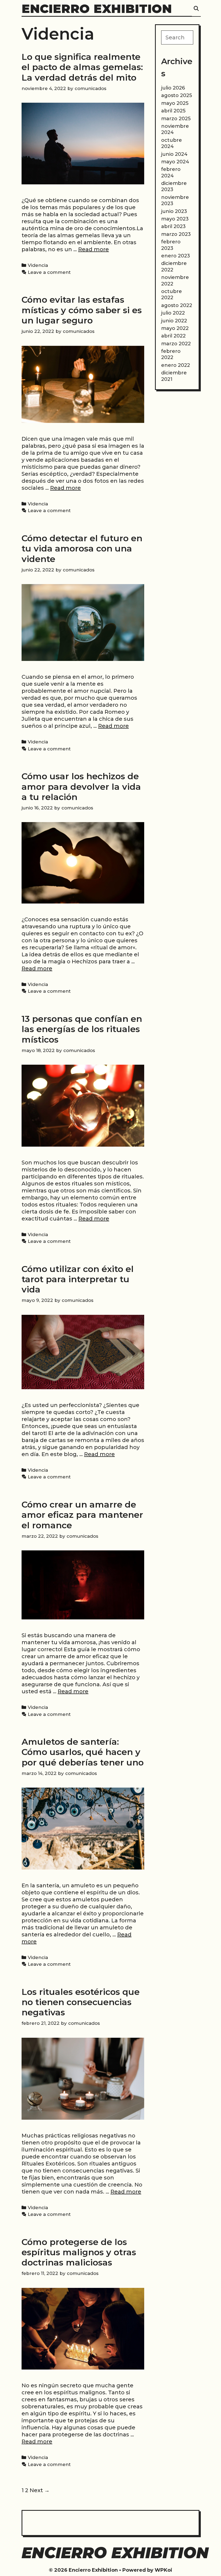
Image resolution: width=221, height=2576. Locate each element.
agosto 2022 (177, 305)
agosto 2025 (177, 95)
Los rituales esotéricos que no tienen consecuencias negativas (81, 2002)
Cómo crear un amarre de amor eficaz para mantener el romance (82, 1515)
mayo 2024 (175, 162)
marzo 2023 (176, 234)
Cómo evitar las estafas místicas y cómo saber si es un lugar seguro (82, 310)
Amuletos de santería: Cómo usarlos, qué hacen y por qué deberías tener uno (83, 1752)
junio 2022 (174, 321)
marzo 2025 (176, 119)
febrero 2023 (171, 245)
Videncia (38, 265)
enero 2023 (176, 256)
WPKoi (163, 2570)
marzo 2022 (176, 344)
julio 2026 (173, 88)
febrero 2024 (171, 172)
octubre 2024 (172, 143)
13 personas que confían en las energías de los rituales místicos (82, 1029)
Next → (40, 2490)
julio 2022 (173, 313)
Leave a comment (49, 272)
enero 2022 (176, 365)
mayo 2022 (175, 328)
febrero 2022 (171, 354)
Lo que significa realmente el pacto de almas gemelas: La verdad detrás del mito (82, 67)
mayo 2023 (175, 219)
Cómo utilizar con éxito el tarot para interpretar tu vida (78, 1279)
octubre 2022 (172, 294)
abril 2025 (173, 111)
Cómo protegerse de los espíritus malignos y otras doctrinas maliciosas (79, 2252)
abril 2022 (173, 336)
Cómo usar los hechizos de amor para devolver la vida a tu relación (81, 787)
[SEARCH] (196, 9)
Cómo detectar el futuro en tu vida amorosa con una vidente (82, 549)
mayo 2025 (175, 103)
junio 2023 (174, 211)
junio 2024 (174, 154)
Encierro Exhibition (97, 8)
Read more (94, 249)
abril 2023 (173, 226)
